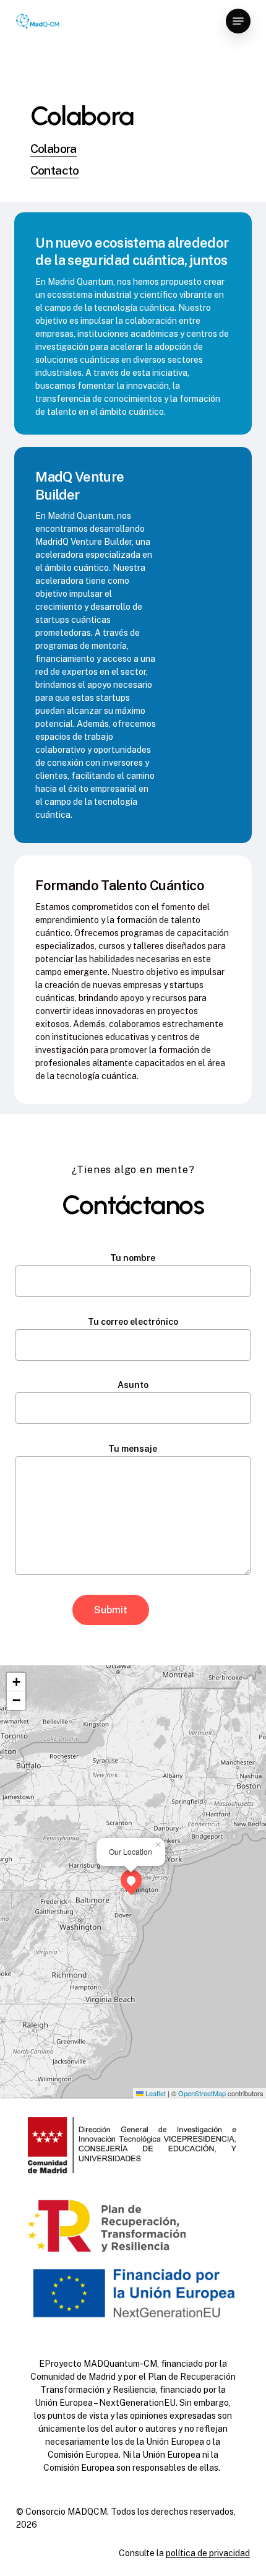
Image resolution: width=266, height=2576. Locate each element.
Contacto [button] (55, 170)
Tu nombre (133, 1258)
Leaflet (155, 2093)
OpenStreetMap (202, 2093)
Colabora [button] (54, 148)
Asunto (133, 1385)
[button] (238, 21)
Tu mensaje (133, 1449)
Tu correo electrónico (133, 1322)
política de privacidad (208, 2553)
